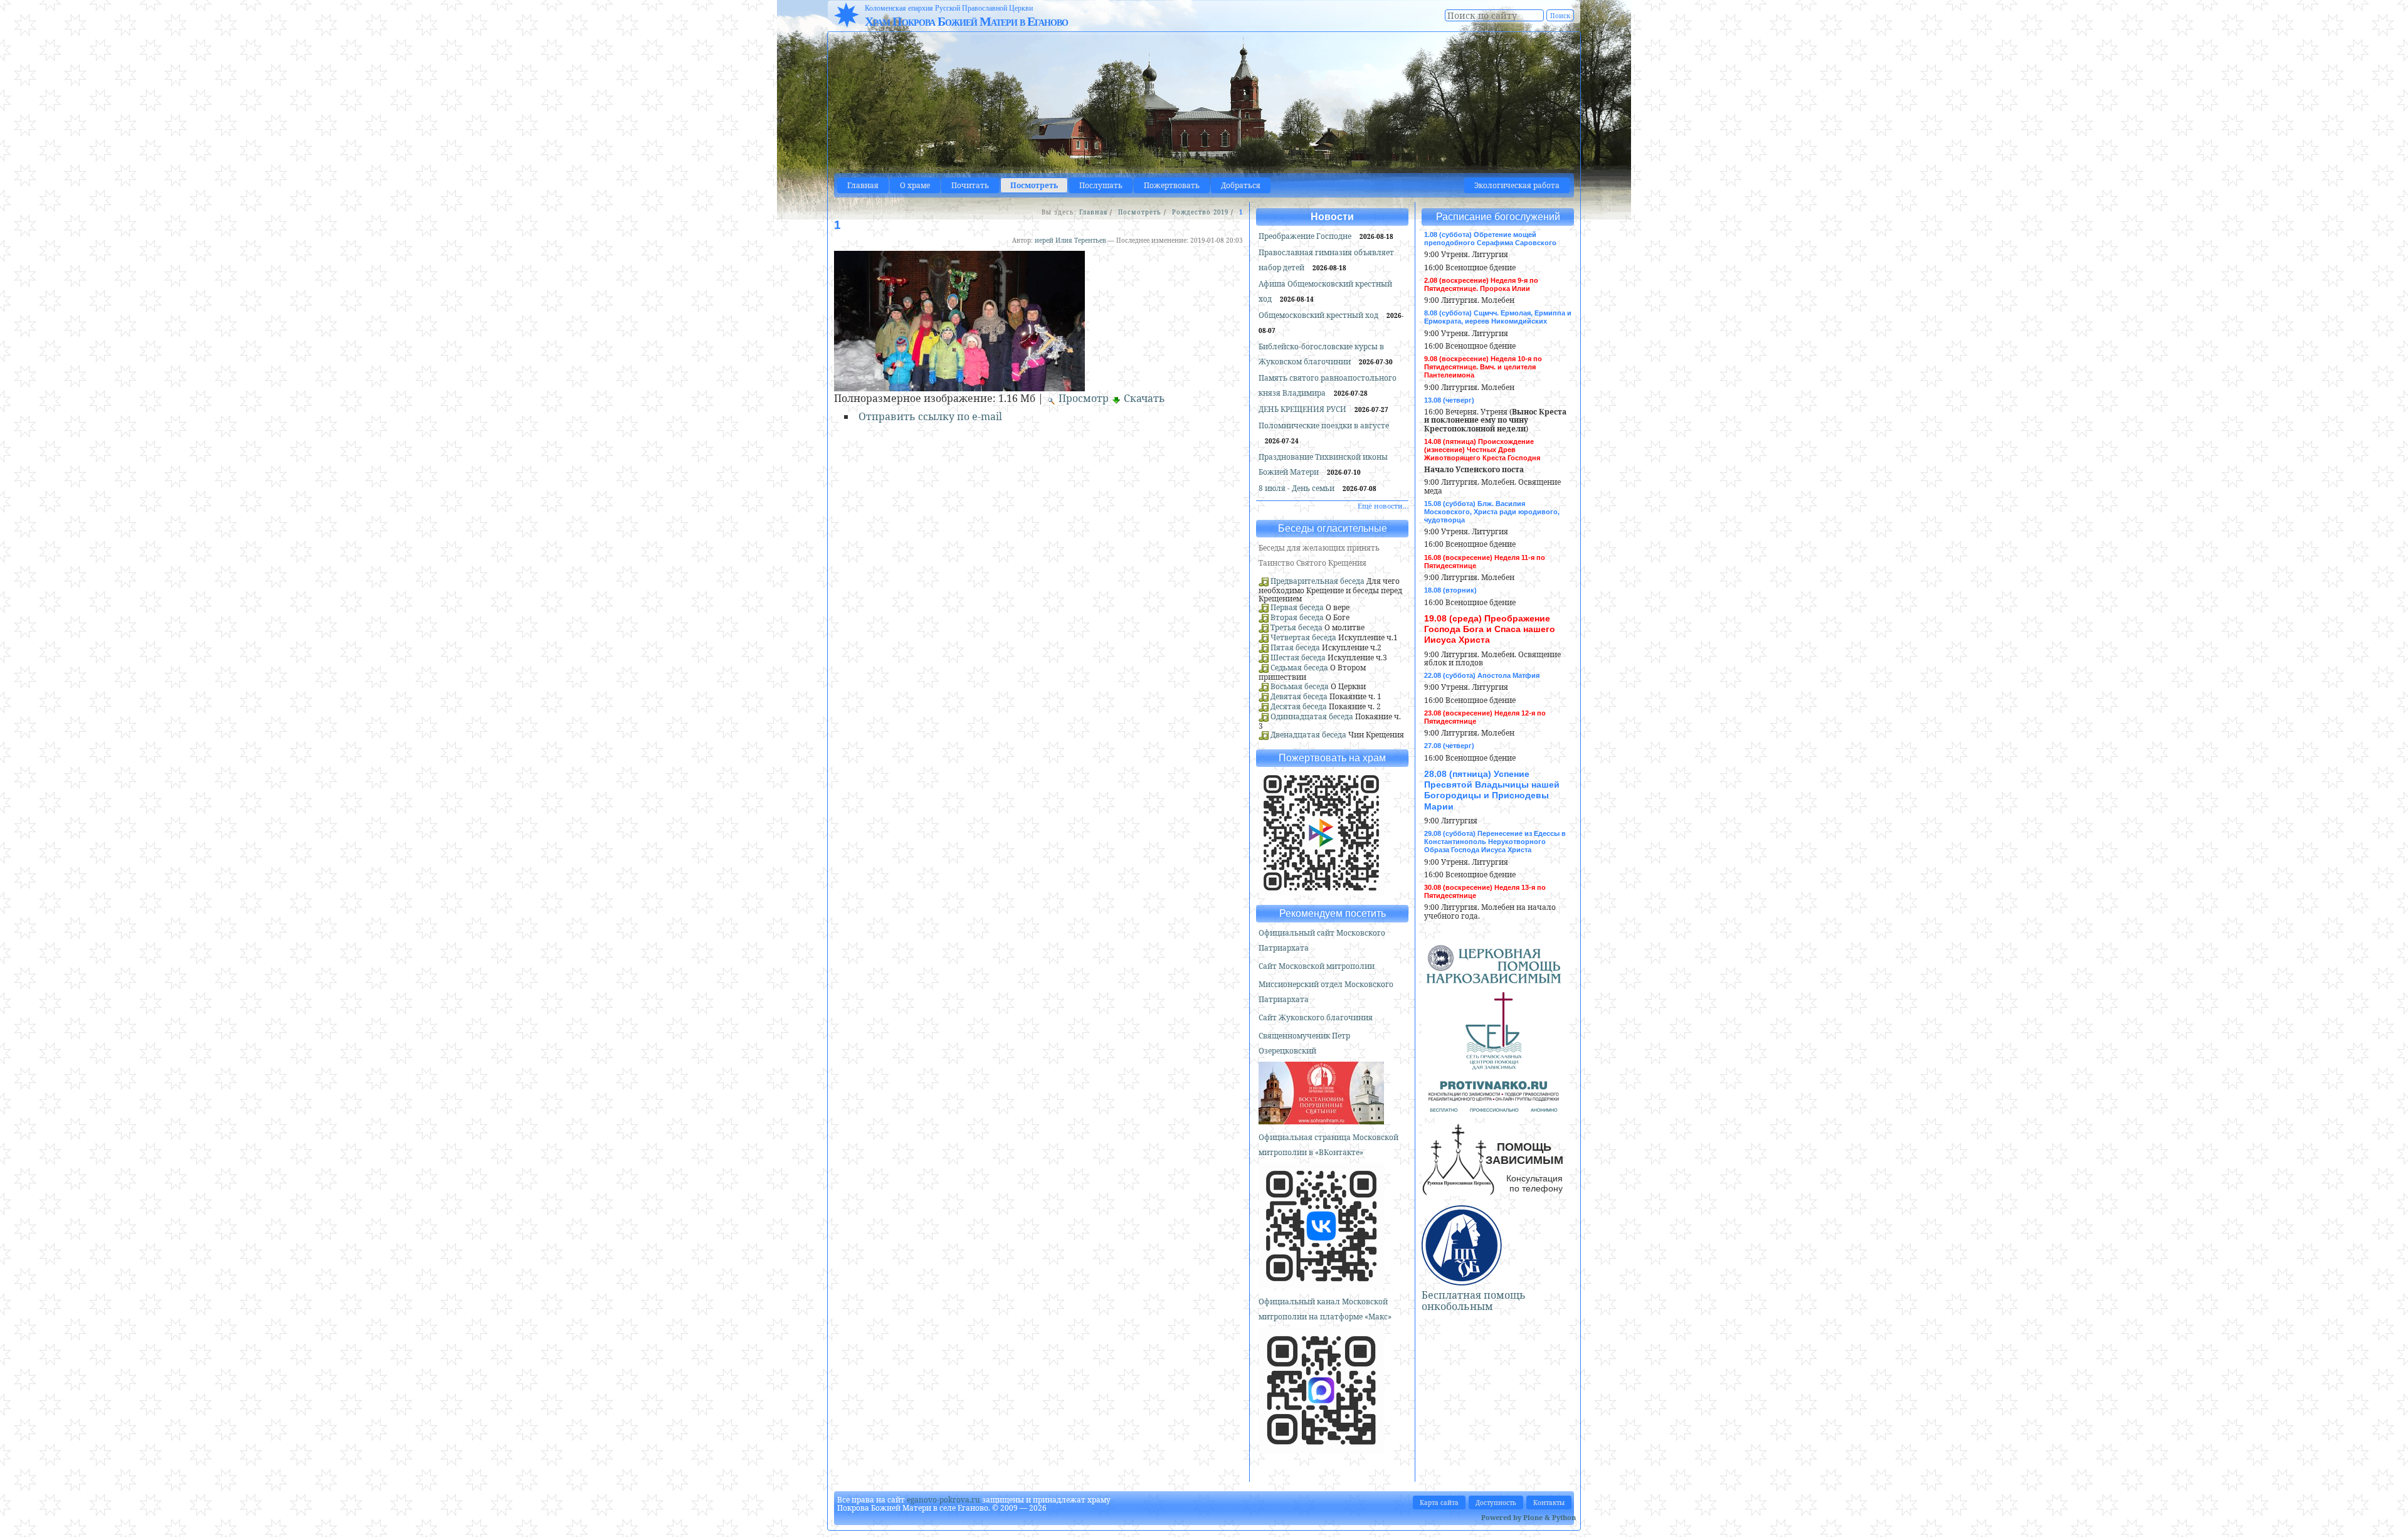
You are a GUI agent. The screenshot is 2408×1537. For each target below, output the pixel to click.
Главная (863, 185)
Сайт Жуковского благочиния (1316, 1017)
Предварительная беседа (1318, 581)
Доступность (1496, 1503)
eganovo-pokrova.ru (943, 1500)
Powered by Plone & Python (1529, 1517)
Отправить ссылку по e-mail (930, 416)
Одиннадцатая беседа (1312, 716)
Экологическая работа (1517, 185)
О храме (915, 185)
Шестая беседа (1298, 658)
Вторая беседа (1297, 617)
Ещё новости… (1383, 506)
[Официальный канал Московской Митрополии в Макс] (1321, 1448)
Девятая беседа (1299, 696)
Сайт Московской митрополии (1317, 966)
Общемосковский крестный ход (1319, 315)
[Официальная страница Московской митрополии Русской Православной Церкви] (1321, 1283)
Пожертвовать (1172, 185)
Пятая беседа (1295, 647)
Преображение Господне (1306, 236)
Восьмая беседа (1300, 686)
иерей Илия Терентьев (1070, 240)
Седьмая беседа (1299, 668)
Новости (1332, 217)
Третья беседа (1296, 627)
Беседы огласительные (1333, 528)
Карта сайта (1439, 1503)
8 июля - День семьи (1297, 488)
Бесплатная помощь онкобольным (1474, 1301)
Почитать (970, 185)
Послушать (1101, 185)
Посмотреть (1034, 185)
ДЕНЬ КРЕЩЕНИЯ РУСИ (1303, 409)
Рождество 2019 (1200, 212)
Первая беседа (1297, 607)
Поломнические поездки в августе (1324, 425)
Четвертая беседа (1303, 637)
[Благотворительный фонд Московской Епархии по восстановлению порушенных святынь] (1321, 1119)
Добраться (1241, 185)
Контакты (1549, 1503)
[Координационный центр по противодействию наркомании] (1494, 1107)
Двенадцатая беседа (1308, 735)
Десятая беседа (1299, 706)
